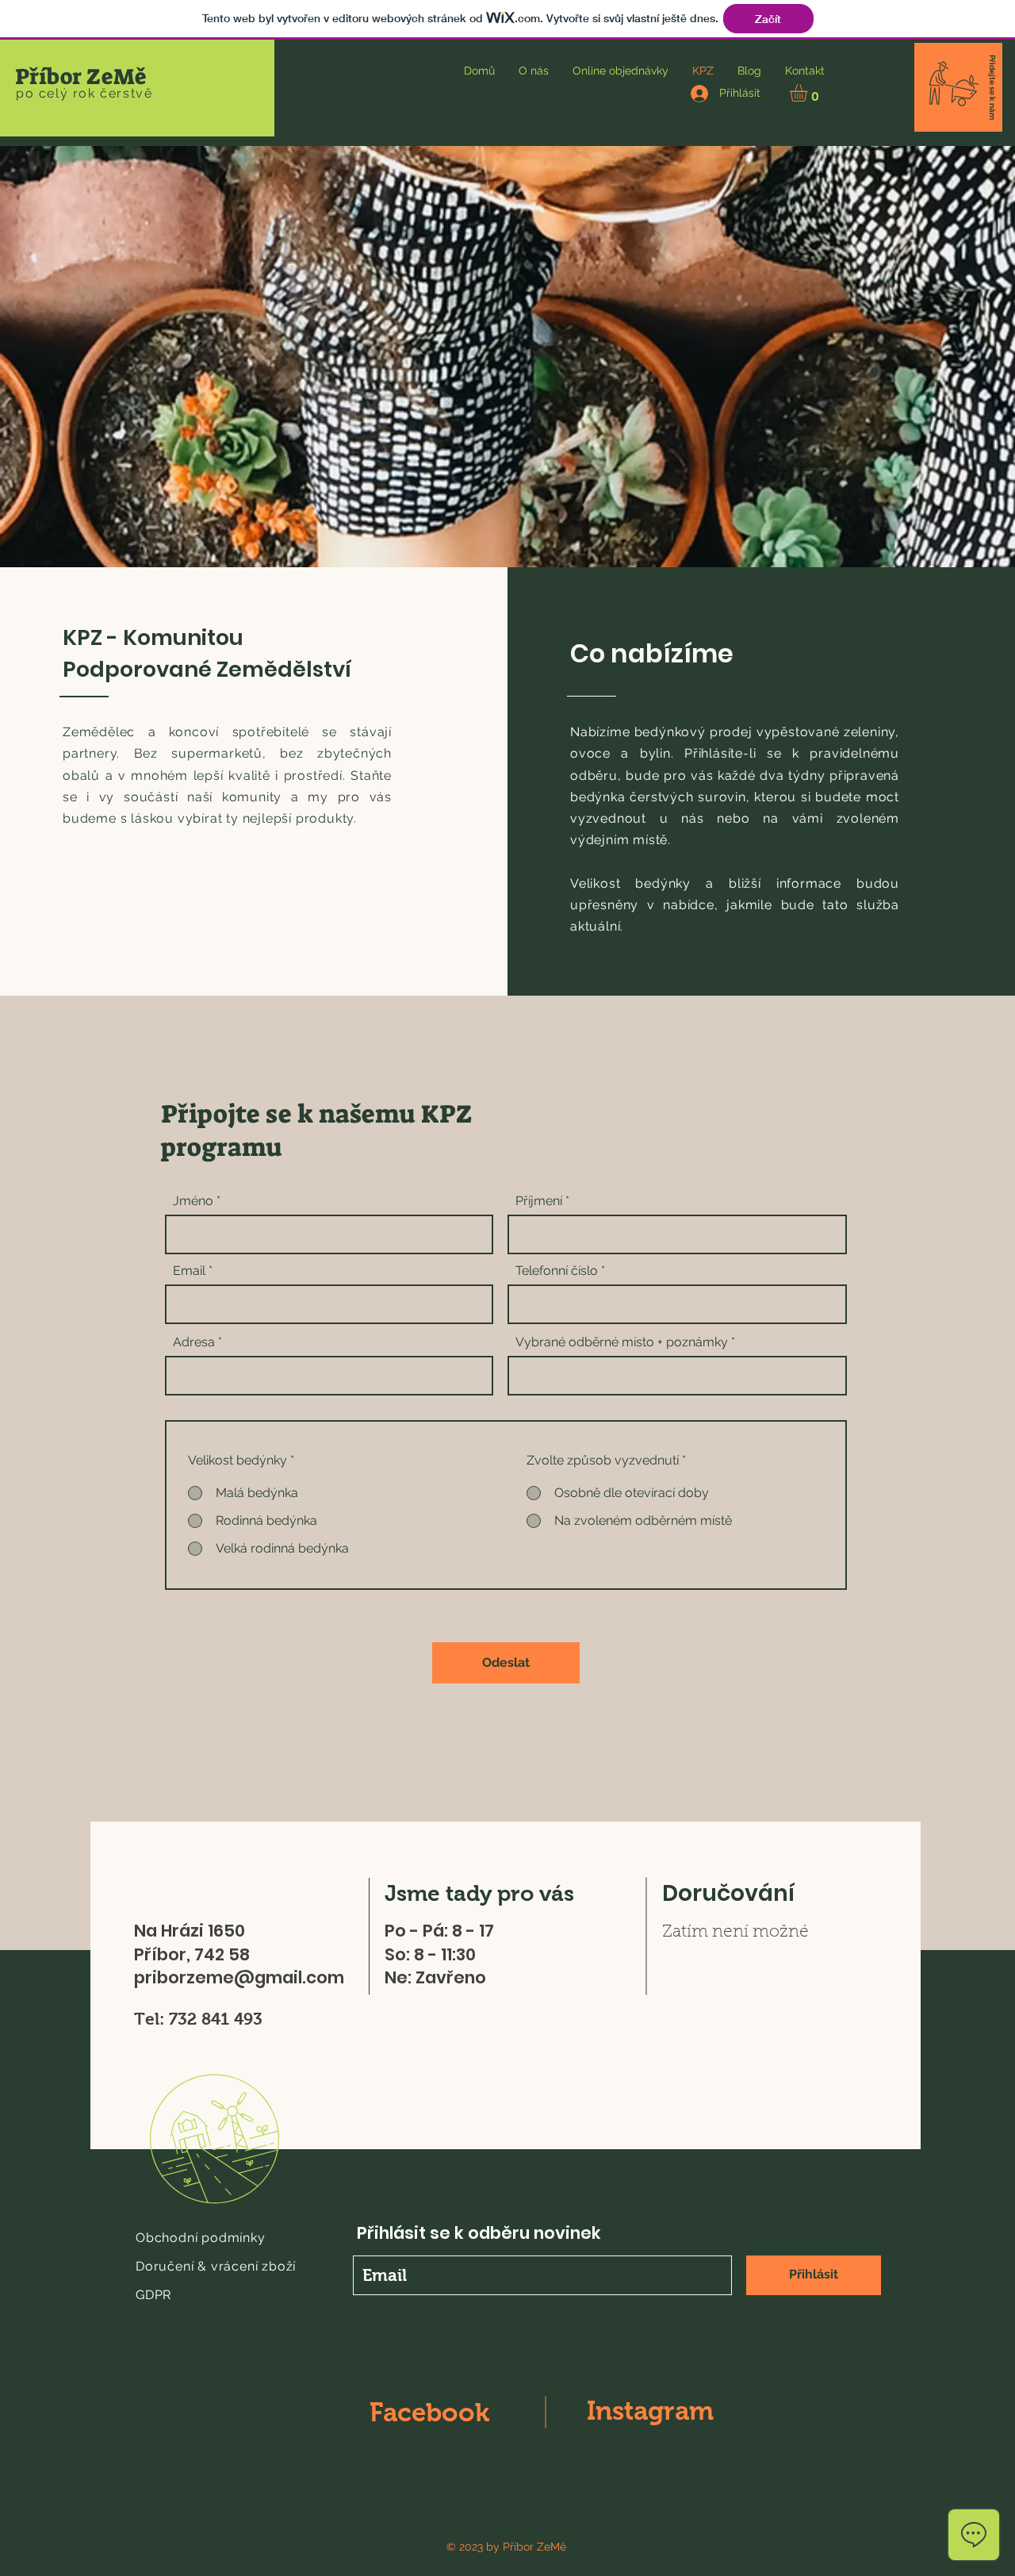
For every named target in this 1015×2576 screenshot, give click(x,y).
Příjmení (539, 1201)
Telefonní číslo (557, 1271)
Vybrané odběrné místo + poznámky (622, 1342)
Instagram (650, 2411)
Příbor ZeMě (81, 77)
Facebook (429, 2412)
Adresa (194, 1342)
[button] (809, 93)
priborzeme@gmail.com (239, 1977)
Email (189, 1271)
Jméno (193, 1201)
